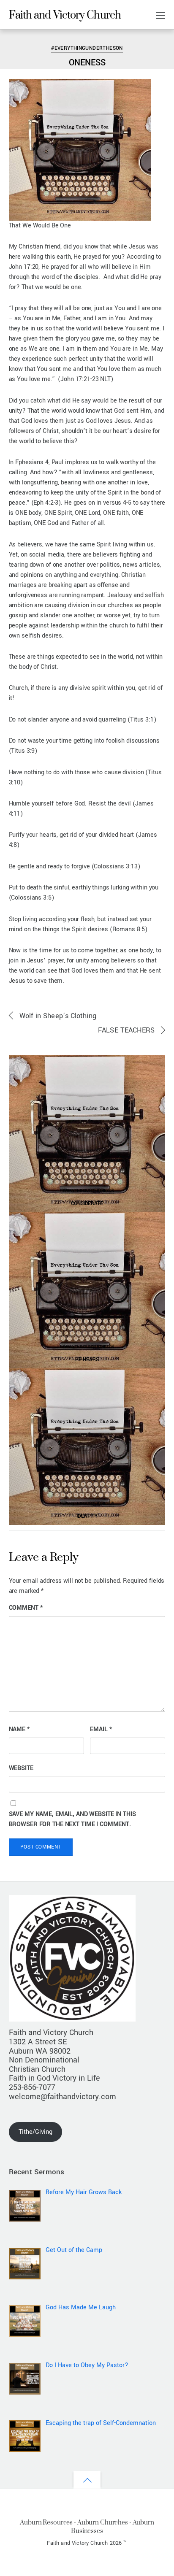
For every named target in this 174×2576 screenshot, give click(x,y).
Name (19, 1729)
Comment (26, 1608)
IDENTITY (87, 1516)
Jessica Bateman (35, 36)
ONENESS (87, 63)
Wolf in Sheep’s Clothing (58, 1016)
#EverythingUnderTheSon (87, 48)
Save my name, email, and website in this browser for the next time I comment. (72, 1819)
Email (101, 1729)
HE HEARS (87, 1360)
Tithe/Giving (35, 2132)
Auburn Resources (46, 2522)
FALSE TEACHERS (126, 1030)
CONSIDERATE (87, 1203)
